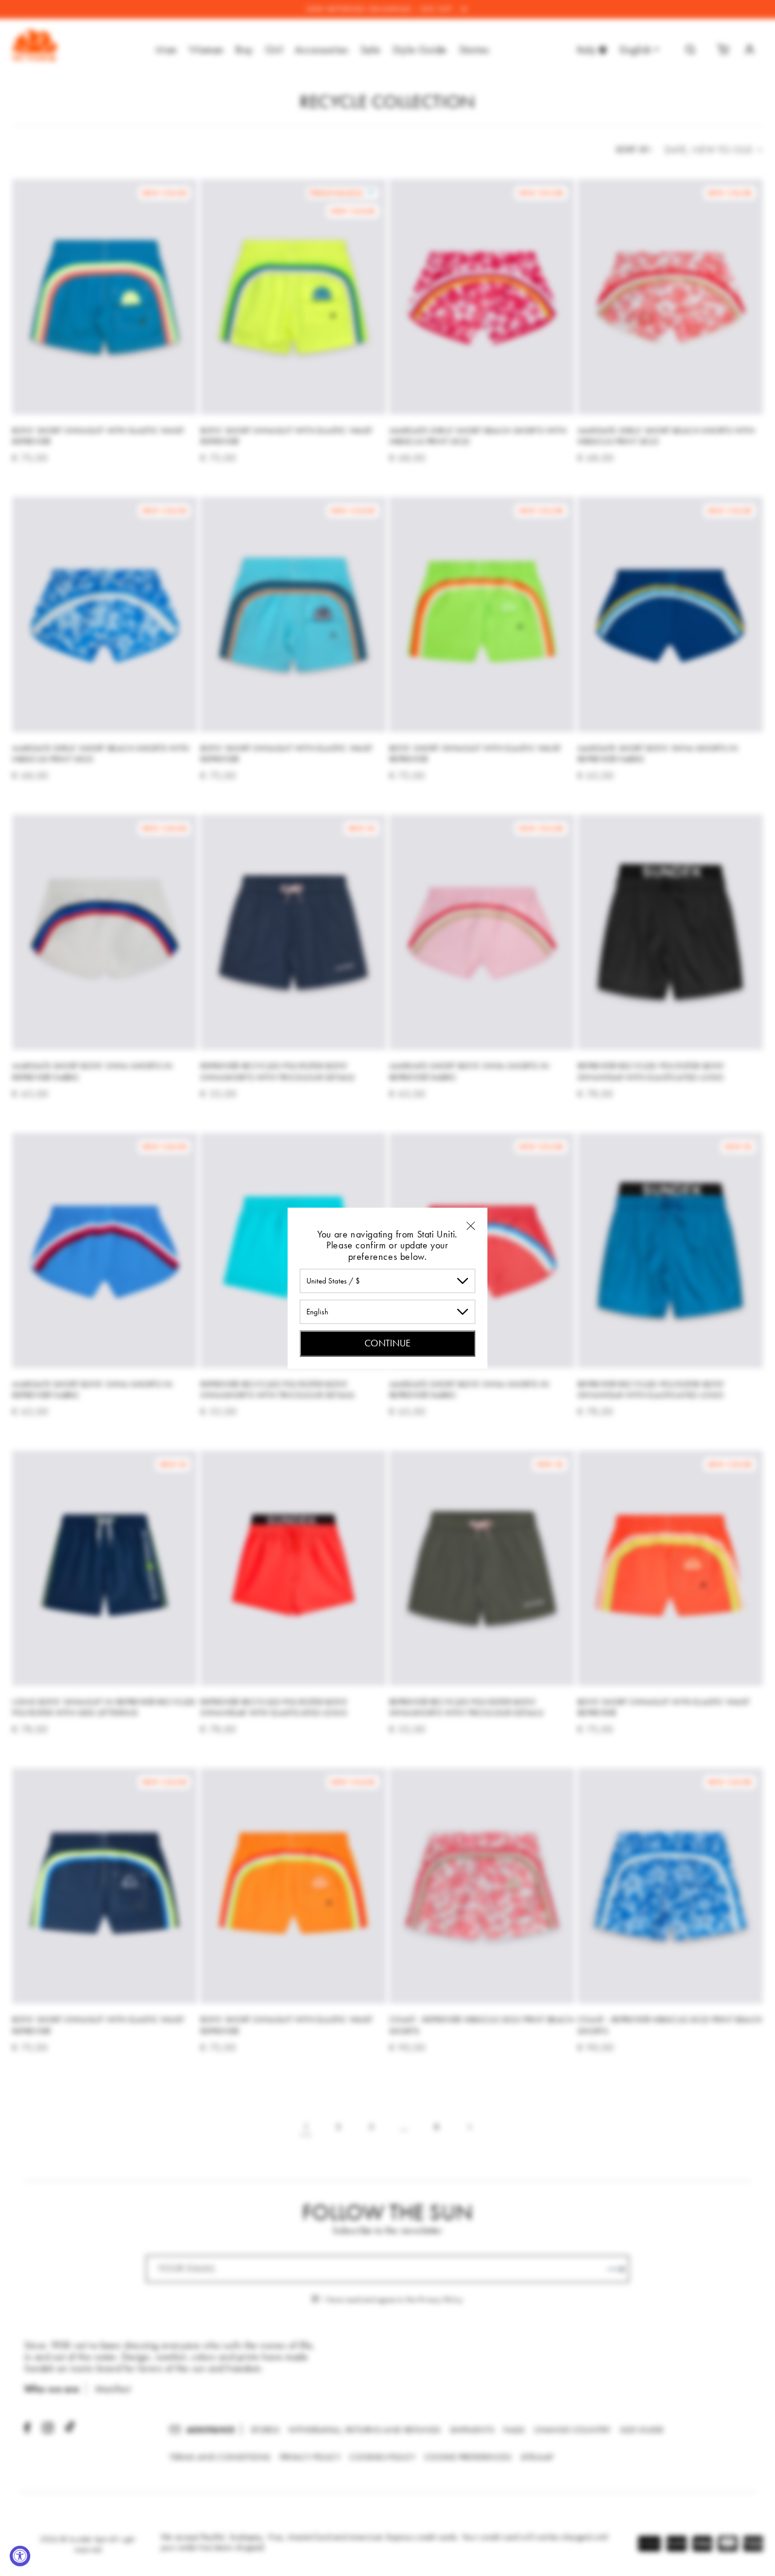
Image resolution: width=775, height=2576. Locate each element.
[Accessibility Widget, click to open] (20, 2556)
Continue (387, 1343)
